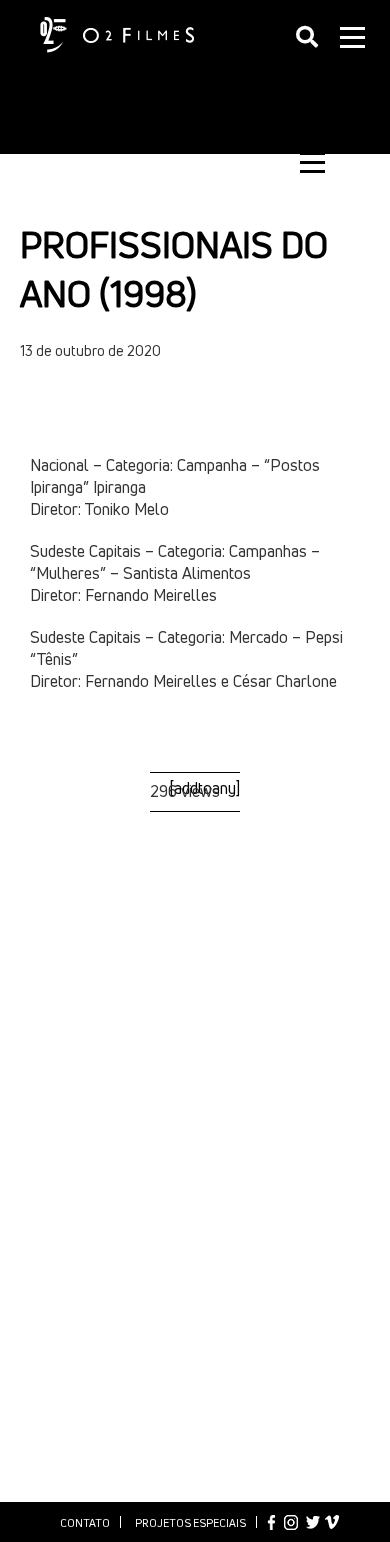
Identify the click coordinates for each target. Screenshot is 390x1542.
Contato (85, 1522)
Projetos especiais (190, 1522)
